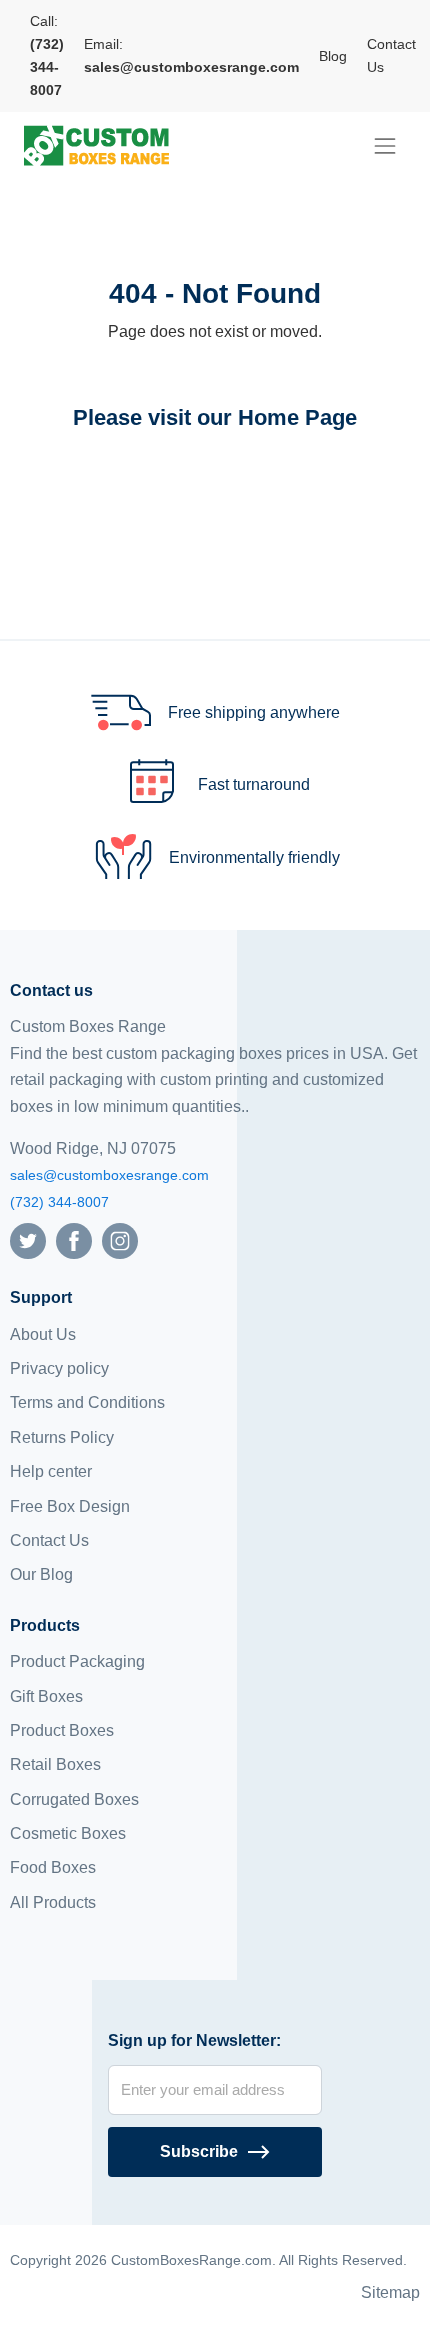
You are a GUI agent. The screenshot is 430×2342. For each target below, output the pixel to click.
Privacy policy (59, 1368)
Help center (51, 1471)
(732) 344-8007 (59, 1202)
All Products (53, 1902)
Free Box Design (70, 1506)
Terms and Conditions (87, 1402)
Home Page (297, 417)
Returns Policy (62, 1437)
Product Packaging (77, 1661)
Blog (333, 56)
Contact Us (391, 55)
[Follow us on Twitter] (28, 1239)
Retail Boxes (55, 1764)
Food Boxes (53, 1867)
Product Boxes (62, 1730)
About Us (43, 1334)
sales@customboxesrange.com (109, 1175)
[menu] (385, 146)
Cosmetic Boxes (68, 1833)
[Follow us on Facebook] (74, 1239)
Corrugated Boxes (74, 1799)
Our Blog (41, 1574)
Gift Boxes (46, 1696)
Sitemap (390, 2292)
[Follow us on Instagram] (120, 1239)
